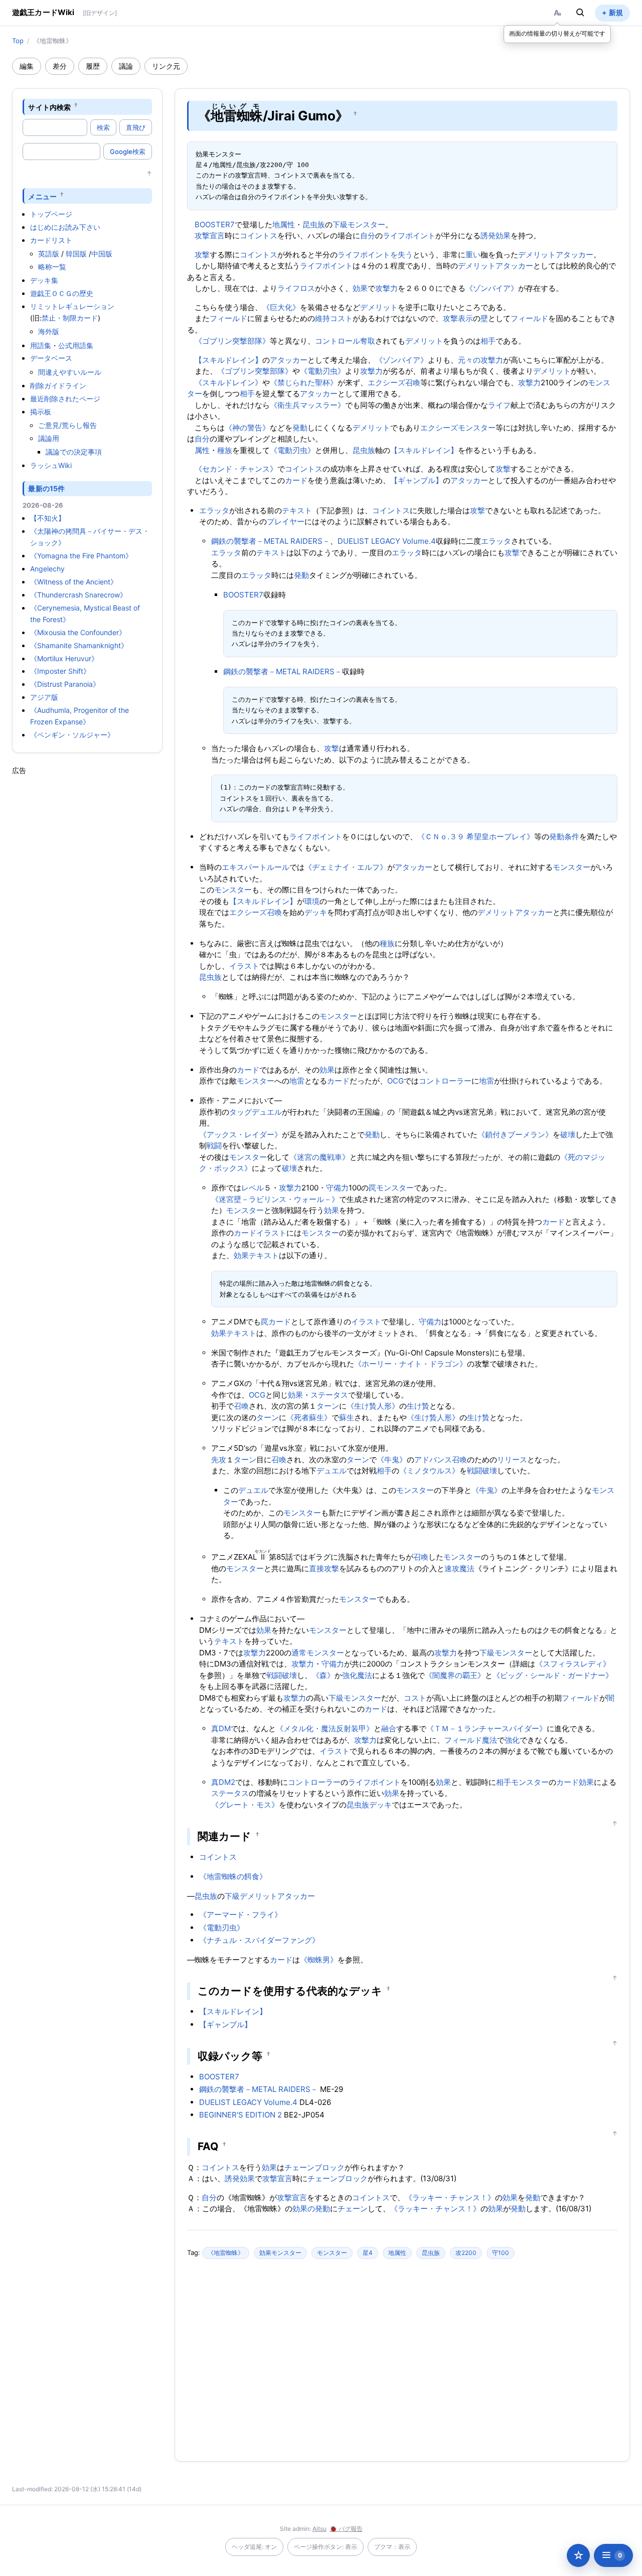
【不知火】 (48, 518)
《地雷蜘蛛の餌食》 (233, 1876)
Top (18, 41)
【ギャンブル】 (417, 480)
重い (473, 255)
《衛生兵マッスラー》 (307, 405)
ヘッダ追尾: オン (254, 2547)
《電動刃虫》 (323, 371)
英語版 (49, 254)
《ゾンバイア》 (492, 288)
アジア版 (44, 697)
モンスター (572, 867)
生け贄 (418, 1406)
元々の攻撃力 (480, 360)
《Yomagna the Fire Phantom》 (81, 556)
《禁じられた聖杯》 (304, 383)
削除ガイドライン (58, 386)
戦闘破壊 (482, 1471)
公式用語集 (76, 345)
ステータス (329, 1395)
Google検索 (128, 151)
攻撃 (202, 255)
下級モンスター (359, 224)
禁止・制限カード (70, 318)
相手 (488, 341)
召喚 (241, 1406)
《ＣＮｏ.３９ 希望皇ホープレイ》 (476, 837)
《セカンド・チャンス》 (236, 469)
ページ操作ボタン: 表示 (326, 2547)
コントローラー (445, 1081)
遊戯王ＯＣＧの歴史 (62, 293)
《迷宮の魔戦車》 (319, 1157)
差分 (60, 66)
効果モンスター (280, 2253)
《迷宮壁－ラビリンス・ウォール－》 (275, 1199)
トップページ (51, 214)
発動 (300, 428)
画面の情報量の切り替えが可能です (557, 33)
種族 (225, 450)
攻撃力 (386, 288)
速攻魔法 (459, 1568)
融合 (389, 1728)
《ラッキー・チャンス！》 (450, 2198)
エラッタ (214, 510)
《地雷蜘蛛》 (226, 2253)
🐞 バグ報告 (346, 2529)
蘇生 (347, 1417)
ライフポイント (409, 236)
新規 (616, 12)
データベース (51, 358)
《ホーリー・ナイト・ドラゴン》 (411, 1364)
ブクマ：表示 (392, 2547)
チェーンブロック (314, 2167)
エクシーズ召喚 (394, 383)
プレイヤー (286, 521)
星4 (368, 2253)
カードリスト (51, 240)
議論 (126, 66)
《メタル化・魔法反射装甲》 (325, 1728)
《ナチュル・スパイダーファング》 (259, 1940)
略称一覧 (52, 267)
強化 (512, 1740)
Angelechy (47, 569)
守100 (501, 2253)
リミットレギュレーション (72, 306)
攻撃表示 (458, 318)
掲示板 (41, 412)
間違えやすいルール (70, 372)
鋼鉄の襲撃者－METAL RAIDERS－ (271, 541)
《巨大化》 (281, 307)
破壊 (568, 1134)
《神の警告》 (247, 428)
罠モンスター (391, 1188)
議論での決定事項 (74, 452)
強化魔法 (357, 1675)
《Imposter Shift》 (60, 671)
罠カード (276, 1322)
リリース (512, 1460)
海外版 (49, 331)
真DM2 (223, 1782)
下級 (232, 1896)
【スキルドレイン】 (228, 360)
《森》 (323, 1675)
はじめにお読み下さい (65, 227)
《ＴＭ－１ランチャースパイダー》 (487, 1728)
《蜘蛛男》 (319, 1960)
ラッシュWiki (51, 465)
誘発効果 (496, 236)
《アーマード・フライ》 (240, 1915)
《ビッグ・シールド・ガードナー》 (553, 1675)
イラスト (244, 966)
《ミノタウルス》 (429, 1471)
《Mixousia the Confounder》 (78, 632)
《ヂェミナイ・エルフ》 (346, 867)
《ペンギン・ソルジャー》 (72, 735)
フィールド (228, 318)
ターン (328, 1406)
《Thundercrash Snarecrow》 (78, 595)
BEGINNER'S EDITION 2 (240, 2115)
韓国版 (76, 254)
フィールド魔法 (471, 1740)
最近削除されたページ (65, 399)
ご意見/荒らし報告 (67, 425)
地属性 (284, 224)
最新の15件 (46, 488)
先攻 (219, 1460)
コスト (415, 1698)
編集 (27, 66)
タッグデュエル (256, 1112)
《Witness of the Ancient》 (74, 582)
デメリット (537, 255)
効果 (360, 288)
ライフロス (296, 288)
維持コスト (334, 318)
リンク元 (166, 66)
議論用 (49, 438)
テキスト (297, 510)
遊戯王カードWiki (43, 12)
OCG (395, 1081)
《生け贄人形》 (373, 1406)
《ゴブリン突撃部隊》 (232, 341)
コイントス (259, 236)
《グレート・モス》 (245, 1805)
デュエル (332, 1471)
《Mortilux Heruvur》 (64, 658)
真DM (221, 1728)
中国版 (102, 254)
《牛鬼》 (392, 1460)
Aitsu (319, 2529)
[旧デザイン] (100, 13)
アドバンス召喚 (441, 1460)
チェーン (353, 2209)
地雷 (297, 1081)
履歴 (93, 66)
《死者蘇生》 (309, 1417)
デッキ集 (44, 280)
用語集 (41, 345)
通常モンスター (318, 1653)
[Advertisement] (87, 926)
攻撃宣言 (210, 236)
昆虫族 (314, 224)
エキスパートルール (256, 867)
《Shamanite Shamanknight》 (79, 645)
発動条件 (564, 837)
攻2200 (466, 2253)
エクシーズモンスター (458, 428)
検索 (103, 127)
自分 (368, 236)
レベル (253, 1188)
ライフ (499, 405)
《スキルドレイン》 (228, 383)
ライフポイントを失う (375, 255)
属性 (202, 450)
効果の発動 (311, 2209)
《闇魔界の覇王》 (455, 1675)
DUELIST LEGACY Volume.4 (387, 541)
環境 (312, 901)
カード (296, 480)
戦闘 (214, 1146)
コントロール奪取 (345, 341)
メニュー (42, 196)
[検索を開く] (580, 13)
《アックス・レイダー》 (240, 1134)
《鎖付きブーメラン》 (515, 1134)
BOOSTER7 (215, 224)
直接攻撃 (324, 1568)
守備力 (337, 1188)
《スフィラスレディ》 (573, 1664)
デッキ (316, 912)
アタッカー (575, 255)
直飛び (136, 127)
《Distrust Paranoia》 (65, 684)
